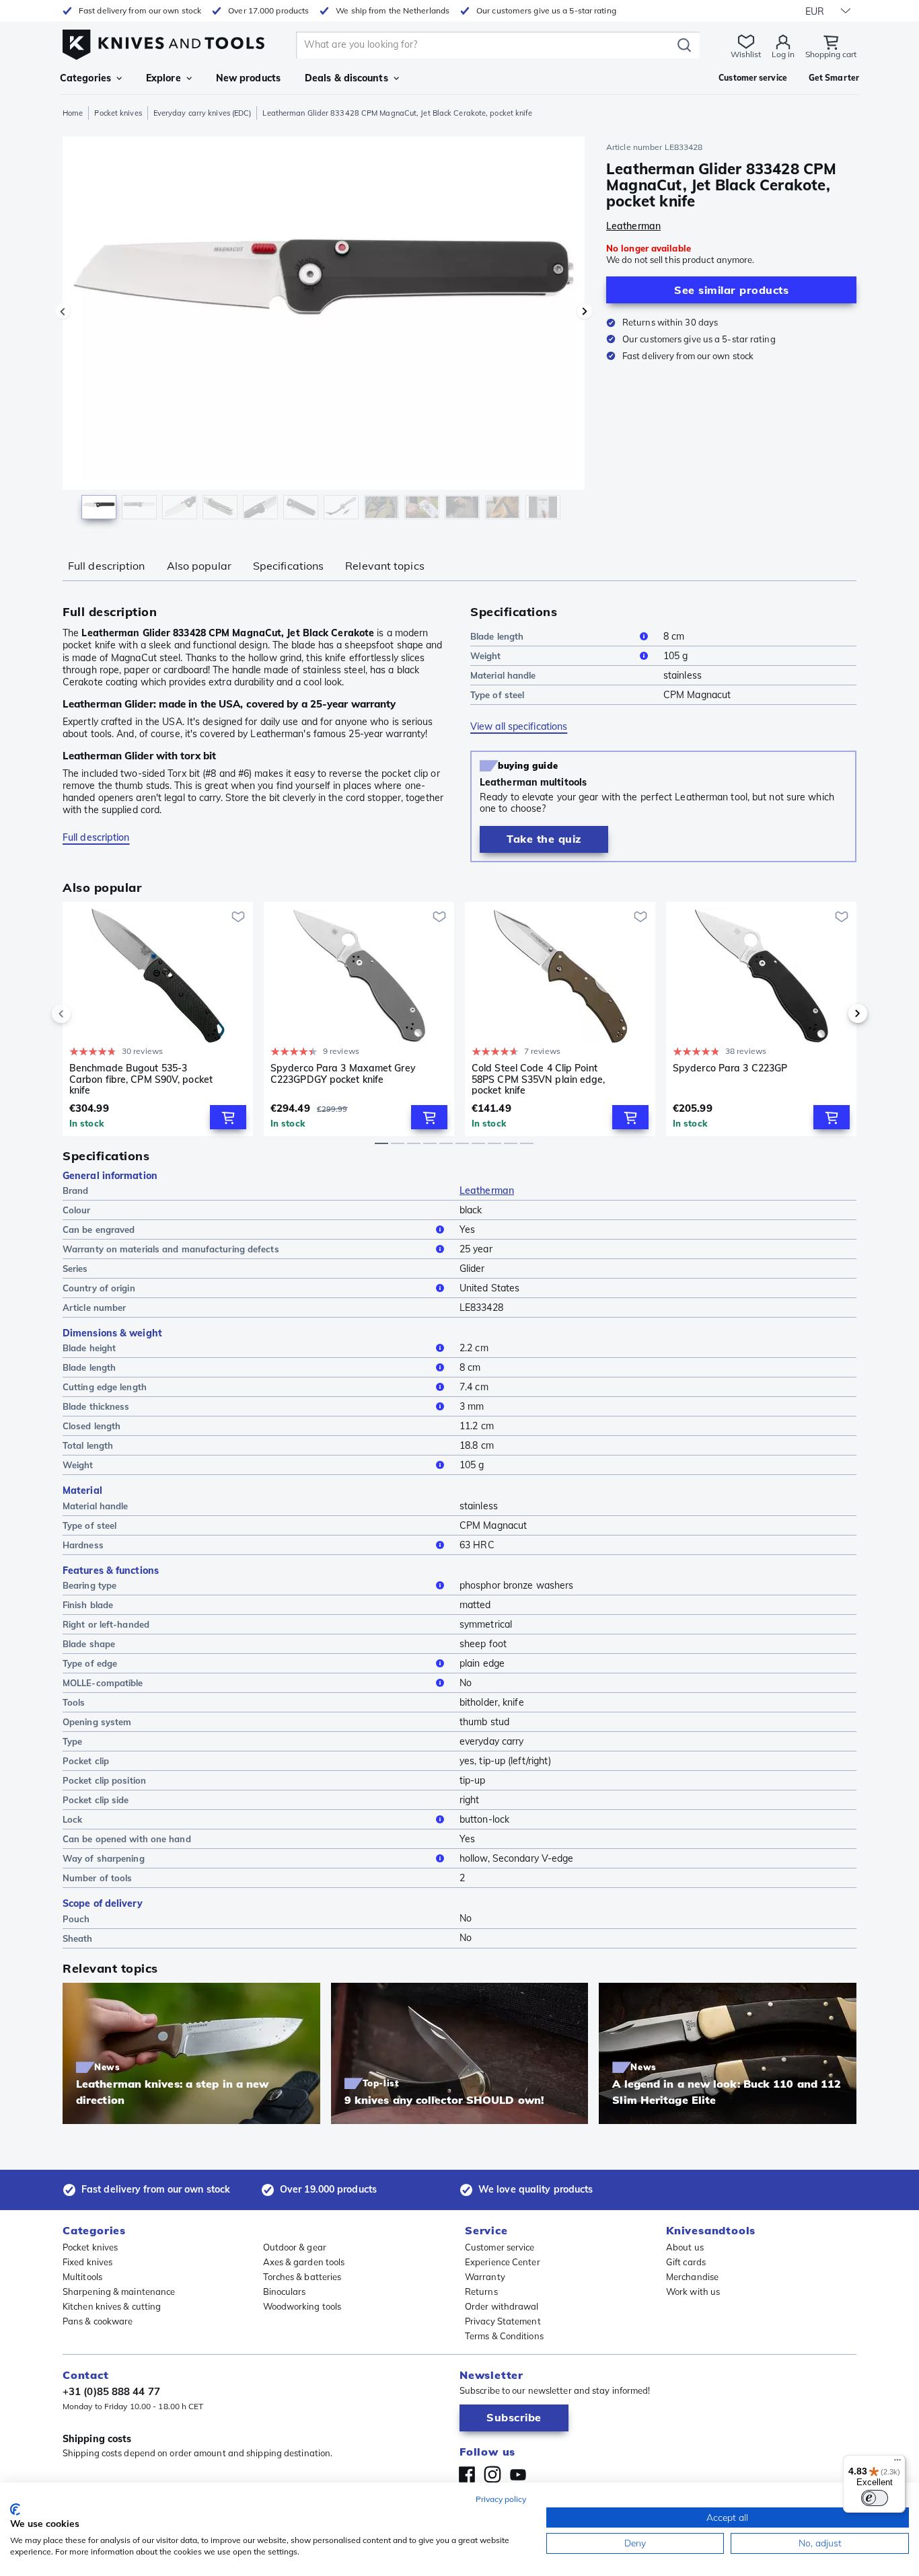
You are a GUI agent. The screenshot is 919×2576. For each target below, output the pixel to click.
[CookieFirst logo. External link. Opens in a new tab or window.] (15, 2509)
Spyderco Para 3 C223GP (730, 1068)
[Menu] (897, 2463)
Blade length (497, 636)
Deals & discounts (346, 78)
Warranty (485, 2277)
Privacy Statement (503, 2321)
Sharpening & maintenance (119, 2291)
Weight (486, 656)
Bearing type (89, 1585)
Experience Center (503, 2262)
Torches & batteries (302, 2277)
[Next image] (585, 311)
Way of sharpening (104, 1858)
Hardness (83, 1545)
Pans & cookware (98, 2321)
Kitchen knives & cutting (112, 2306)
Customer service (500, 2247)
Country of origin (99, 1288)
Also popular (199, 566)
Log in (783, 54)
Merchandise (692, 2277)
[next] (835, 1014)
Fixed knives (87, 2262)
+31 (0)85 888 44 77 (111, 2391)
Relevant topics (385, 566)
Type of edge (90, 1663)
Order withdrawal (502, 2306)
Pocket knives (118, 113)
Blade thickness (96, 1406)
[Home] (163, 41)
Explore (163, 78)
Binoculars (285, 2291)
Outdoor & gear (295, 2247)
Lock (72, 1819)
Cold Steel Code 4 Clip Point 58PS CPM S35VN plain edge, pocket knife (539, 1079)
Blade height (89, 1348)
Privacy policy (501, 2499)
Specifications (288, 566)
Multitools (82, 2277)
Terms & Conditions (504, 2336)
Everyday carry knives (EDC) (203, 113)
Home (73, 113)
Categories (85, 78)
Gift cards (686, 2262)
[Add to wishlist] (238, 917)
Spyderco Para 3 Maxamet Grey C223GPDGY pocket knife (343, 1074)
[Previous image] (63, 311)
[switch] (875, 2498)
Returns (481, 2291)
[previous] (84, 1014)
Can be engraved (99, 1229)
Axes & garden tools (304, 2262)
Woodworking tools (302, 2306)
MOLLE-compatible (103, 1683)
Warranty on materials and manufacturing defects (171, 1249)
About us (685, 2247)
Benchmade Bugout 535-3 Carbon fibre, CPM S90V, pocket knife (141, 1079)
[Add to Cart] (228, 1117)
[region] (324, 331)
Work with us (693, 2291)
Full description (107, 566)
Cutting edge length (105, 1387)
